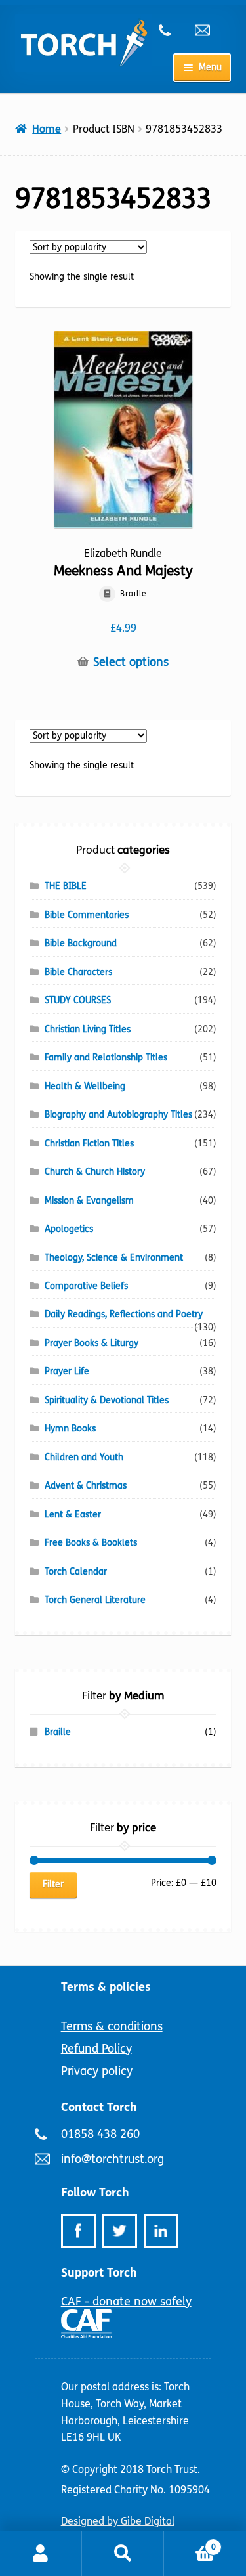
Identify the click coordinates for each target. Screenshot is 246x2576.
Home (47, 129)
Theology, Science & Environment (114, 1258)
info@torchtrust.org (208, 30)
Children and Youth (84, 1457)
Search (123, 2554)
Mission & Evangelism (89, 1201)
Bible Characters (78, 972)
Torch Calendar (76, 1572)
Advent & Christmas (86, 1486)
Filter (53, 1884)
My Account (41, 2554)
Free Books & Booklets (91, 1543)
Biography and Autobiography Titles (118, 1115)
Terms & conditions (112, 2026)
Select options (131, 662)
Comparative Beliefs (86, 1286)
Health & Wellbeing (85, 1086)
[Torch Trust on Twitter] (120, 2231)
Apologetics (69, 1229)
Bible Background (81, 943)
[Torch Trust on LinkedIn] (161, 2231)
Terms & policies (106, 1987)
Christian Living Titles (88, 1029)
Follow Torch (95, 2193)
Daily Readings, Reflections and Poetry (124, 1314)
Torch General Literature (95, 1600)
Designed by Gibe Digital (118, 2521)
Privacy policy (97, 2071)
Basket (190, 2543)
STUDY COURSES (78, 1000)
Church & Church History (95, 1172)
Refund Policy (96, 2049)
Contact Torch (99, 2107)
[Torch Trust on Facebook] (78, 2231)
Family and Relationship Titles (106, 1058)
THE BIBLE (66, 886)
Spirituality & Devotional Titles (107, 1400)
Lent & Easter (73, 1515)
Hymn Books (70, 1429)
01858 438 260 (172, 30)
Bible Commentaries (87, 915)
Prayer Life (67, 1371)
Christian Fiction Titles (89, 1144)
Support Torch (99, 2273)
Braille (58, 1732)
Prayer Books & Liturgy (92, 1343)
